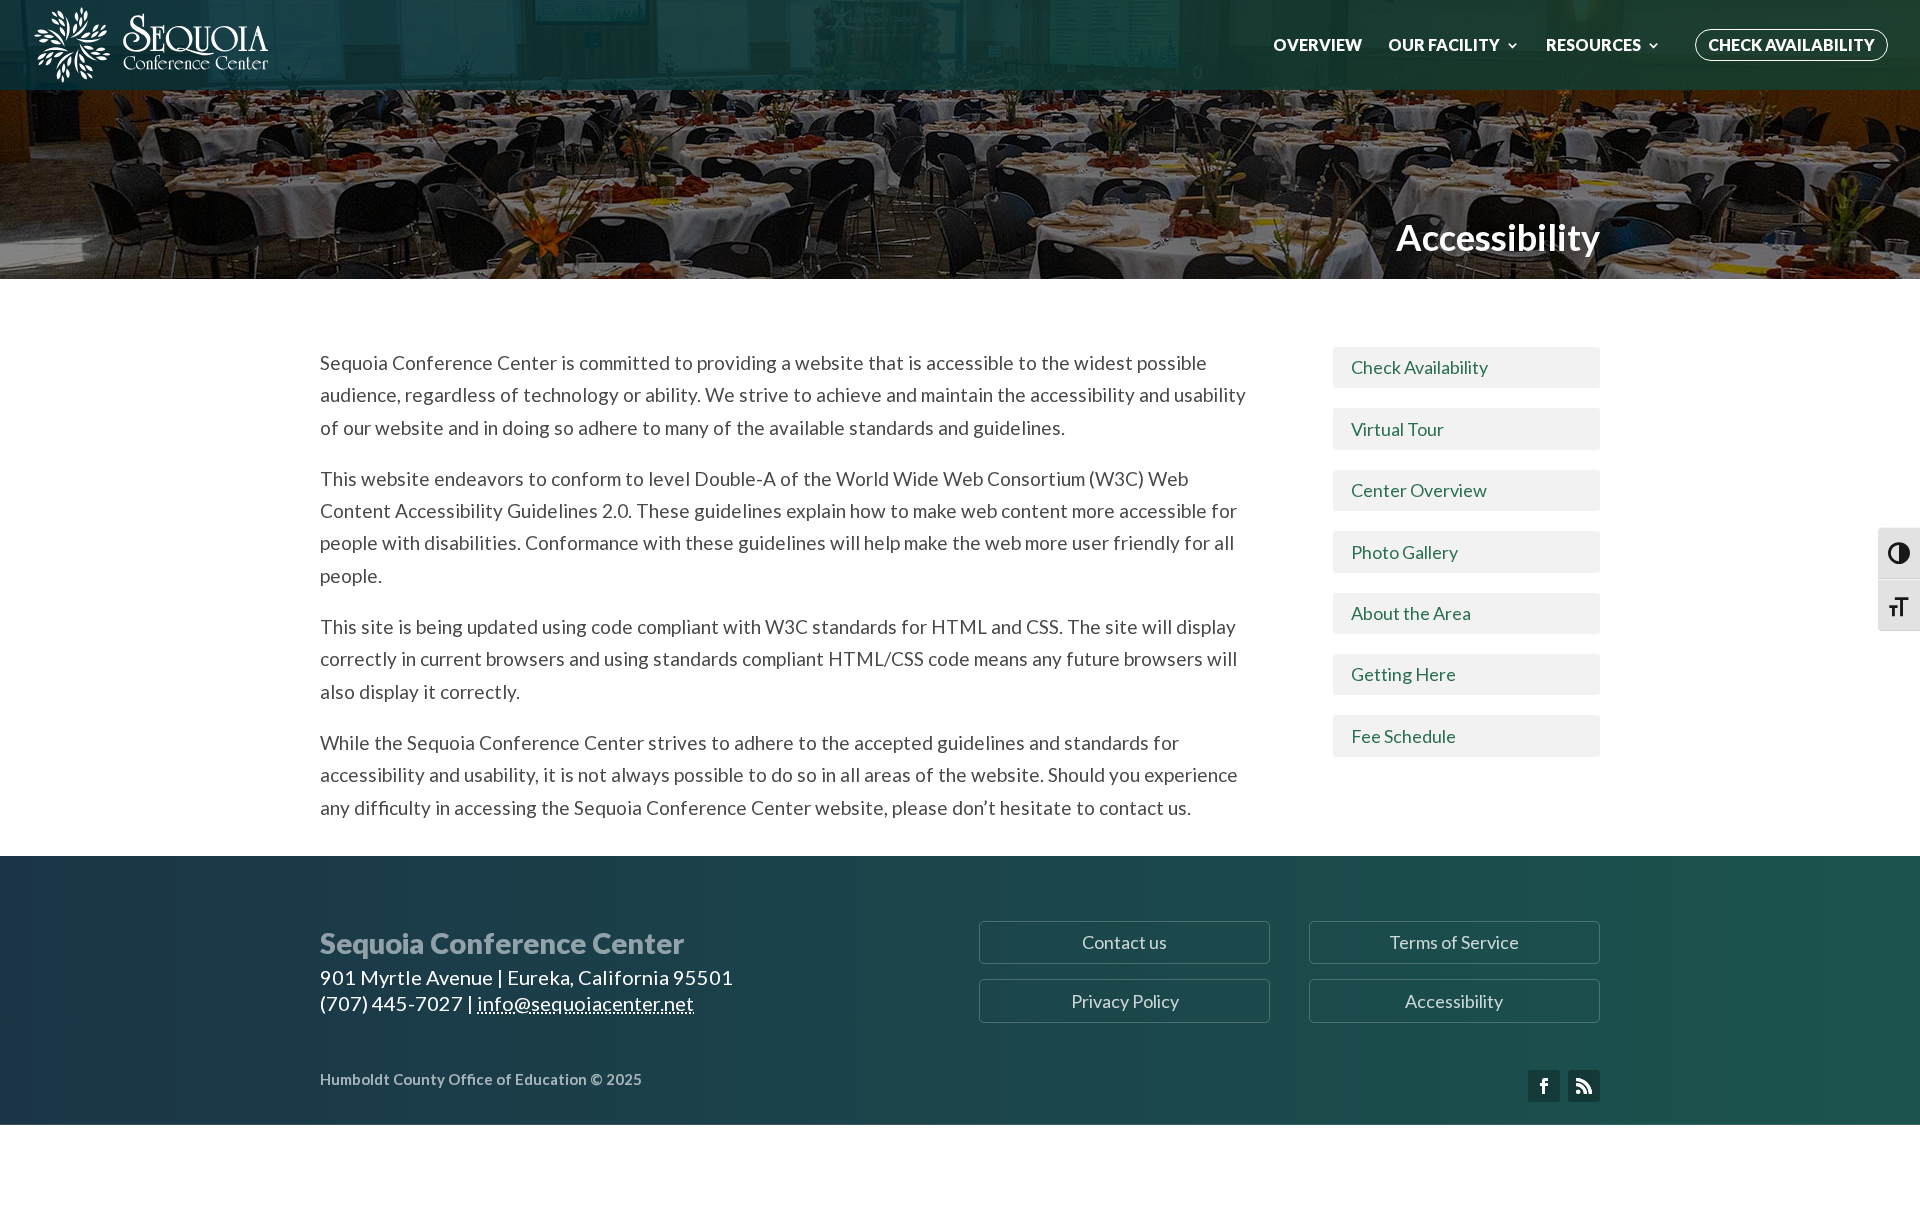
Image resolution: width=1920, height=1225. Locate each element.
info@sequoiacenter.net (585, 1003)
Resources (1593, 46)
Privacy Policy (1125, 1001)
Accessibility (1454, 1001)
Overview (1317, 46)
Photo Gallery (1404, 552)
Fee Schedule (1403, 736)
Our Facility (1444, 46)
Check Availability (1791, 44)
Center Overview (1419, 490)
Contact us (1124, 942)
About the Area (1411, 613)
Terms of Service (1454, 942)
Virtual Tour (1397, 429)
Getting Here (1403, 674)
